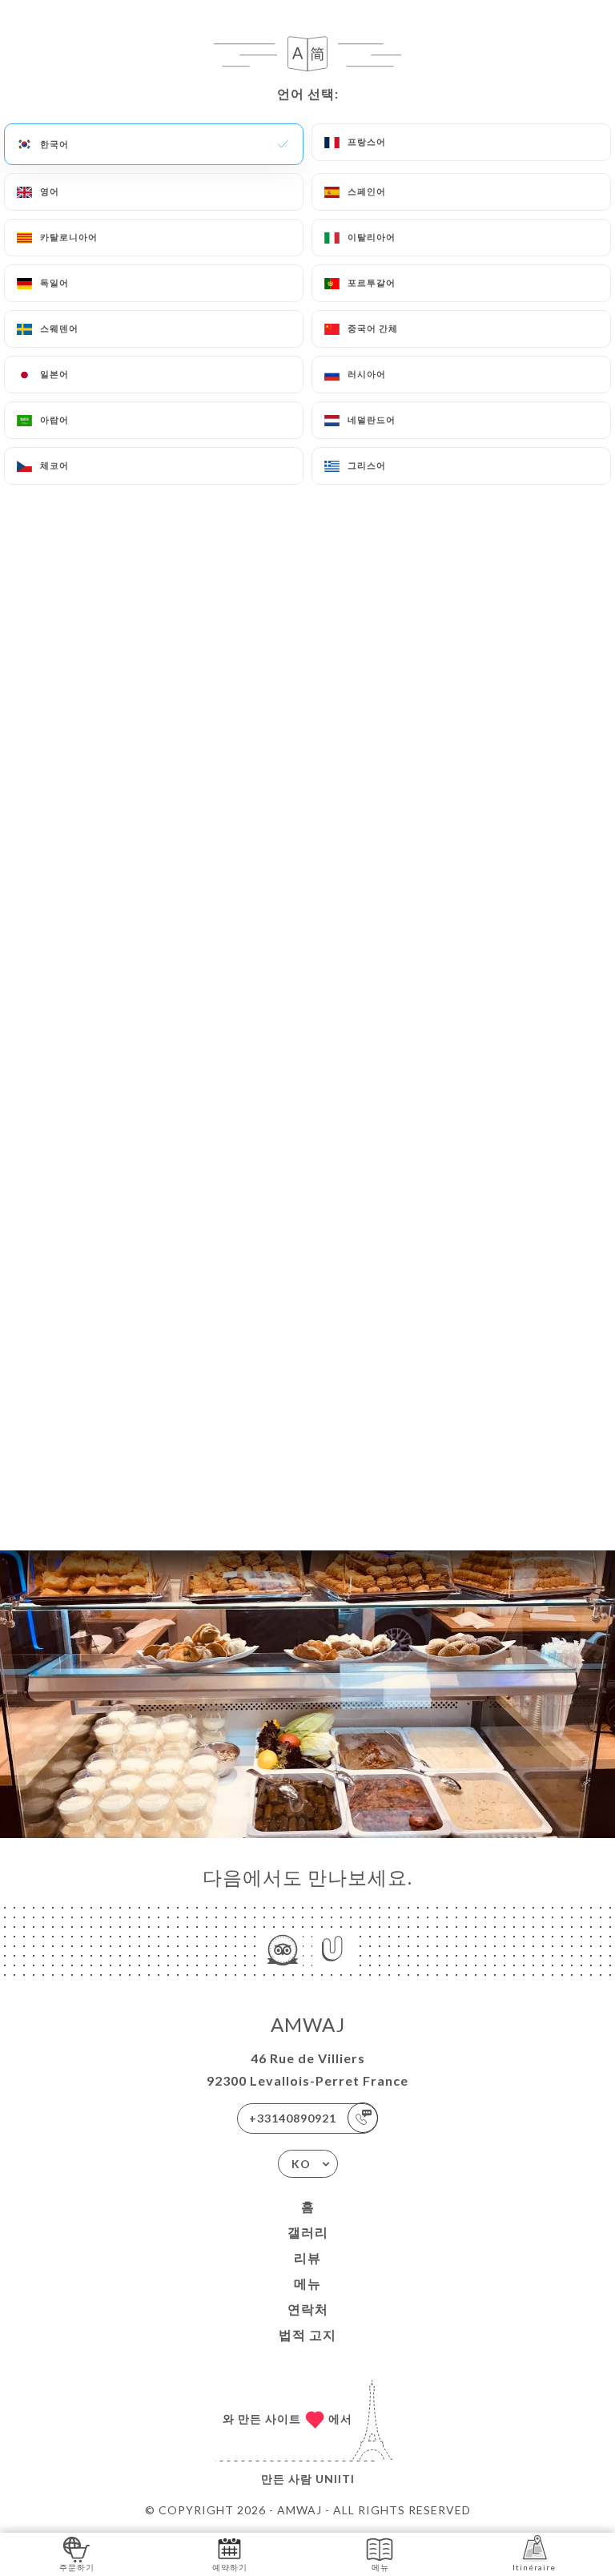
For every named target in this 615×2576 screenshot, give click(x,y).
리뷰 (307, 2258)
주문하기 (77, 2567)
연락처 (308, 2309)
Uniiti (335, 2479)
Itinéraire (534, 2567)
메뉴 (307, 2283)
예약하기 (230, 2567)
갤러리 (308, 2232)
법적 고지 (307, 2334)
